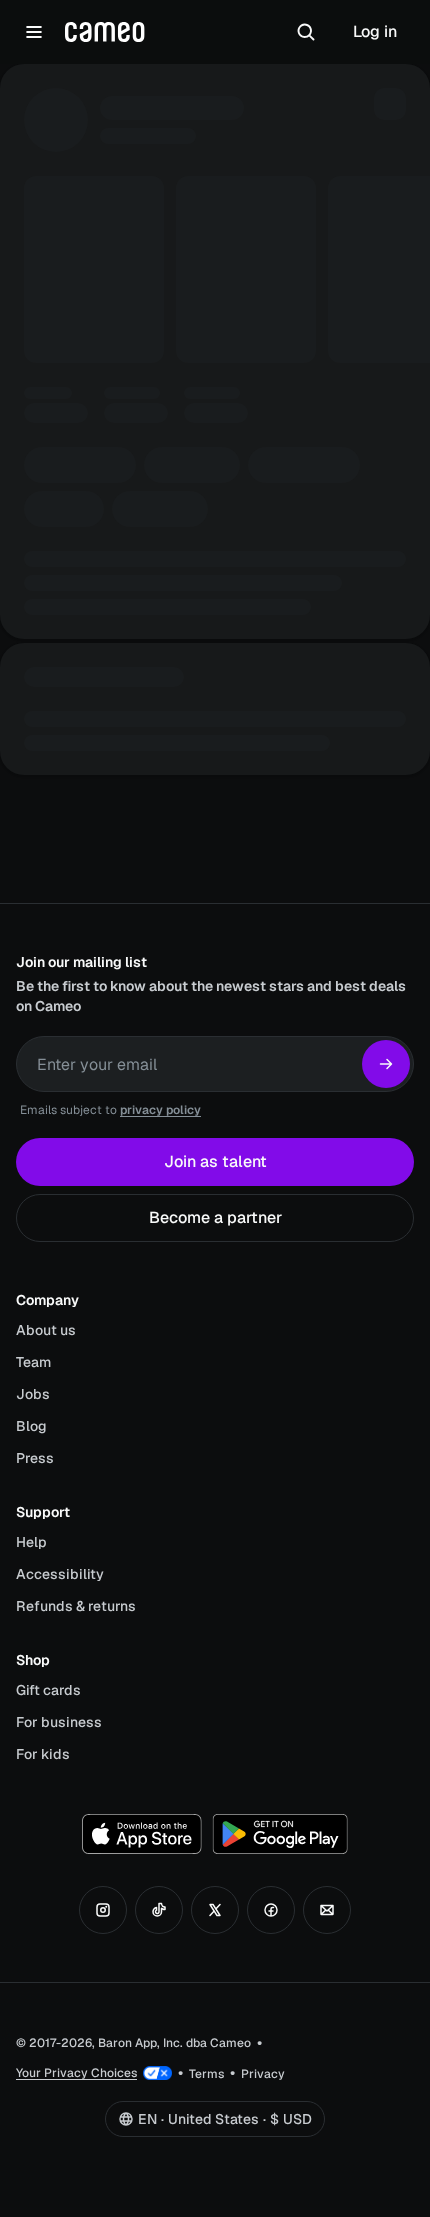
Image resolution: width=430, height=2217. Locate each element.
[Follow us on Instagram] (103, 1910)
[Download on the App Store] (142, 1834)
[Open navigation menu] (34, 32)
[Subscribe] (386, 1064)
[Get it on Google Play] (280, 1834)
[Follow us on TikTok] (159, 1910)
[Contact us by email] (327, 1910)
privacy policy (160, 1110)
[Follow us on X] (215, 1910)
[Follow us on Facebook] (271, 1910)
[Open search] (306, 32)
